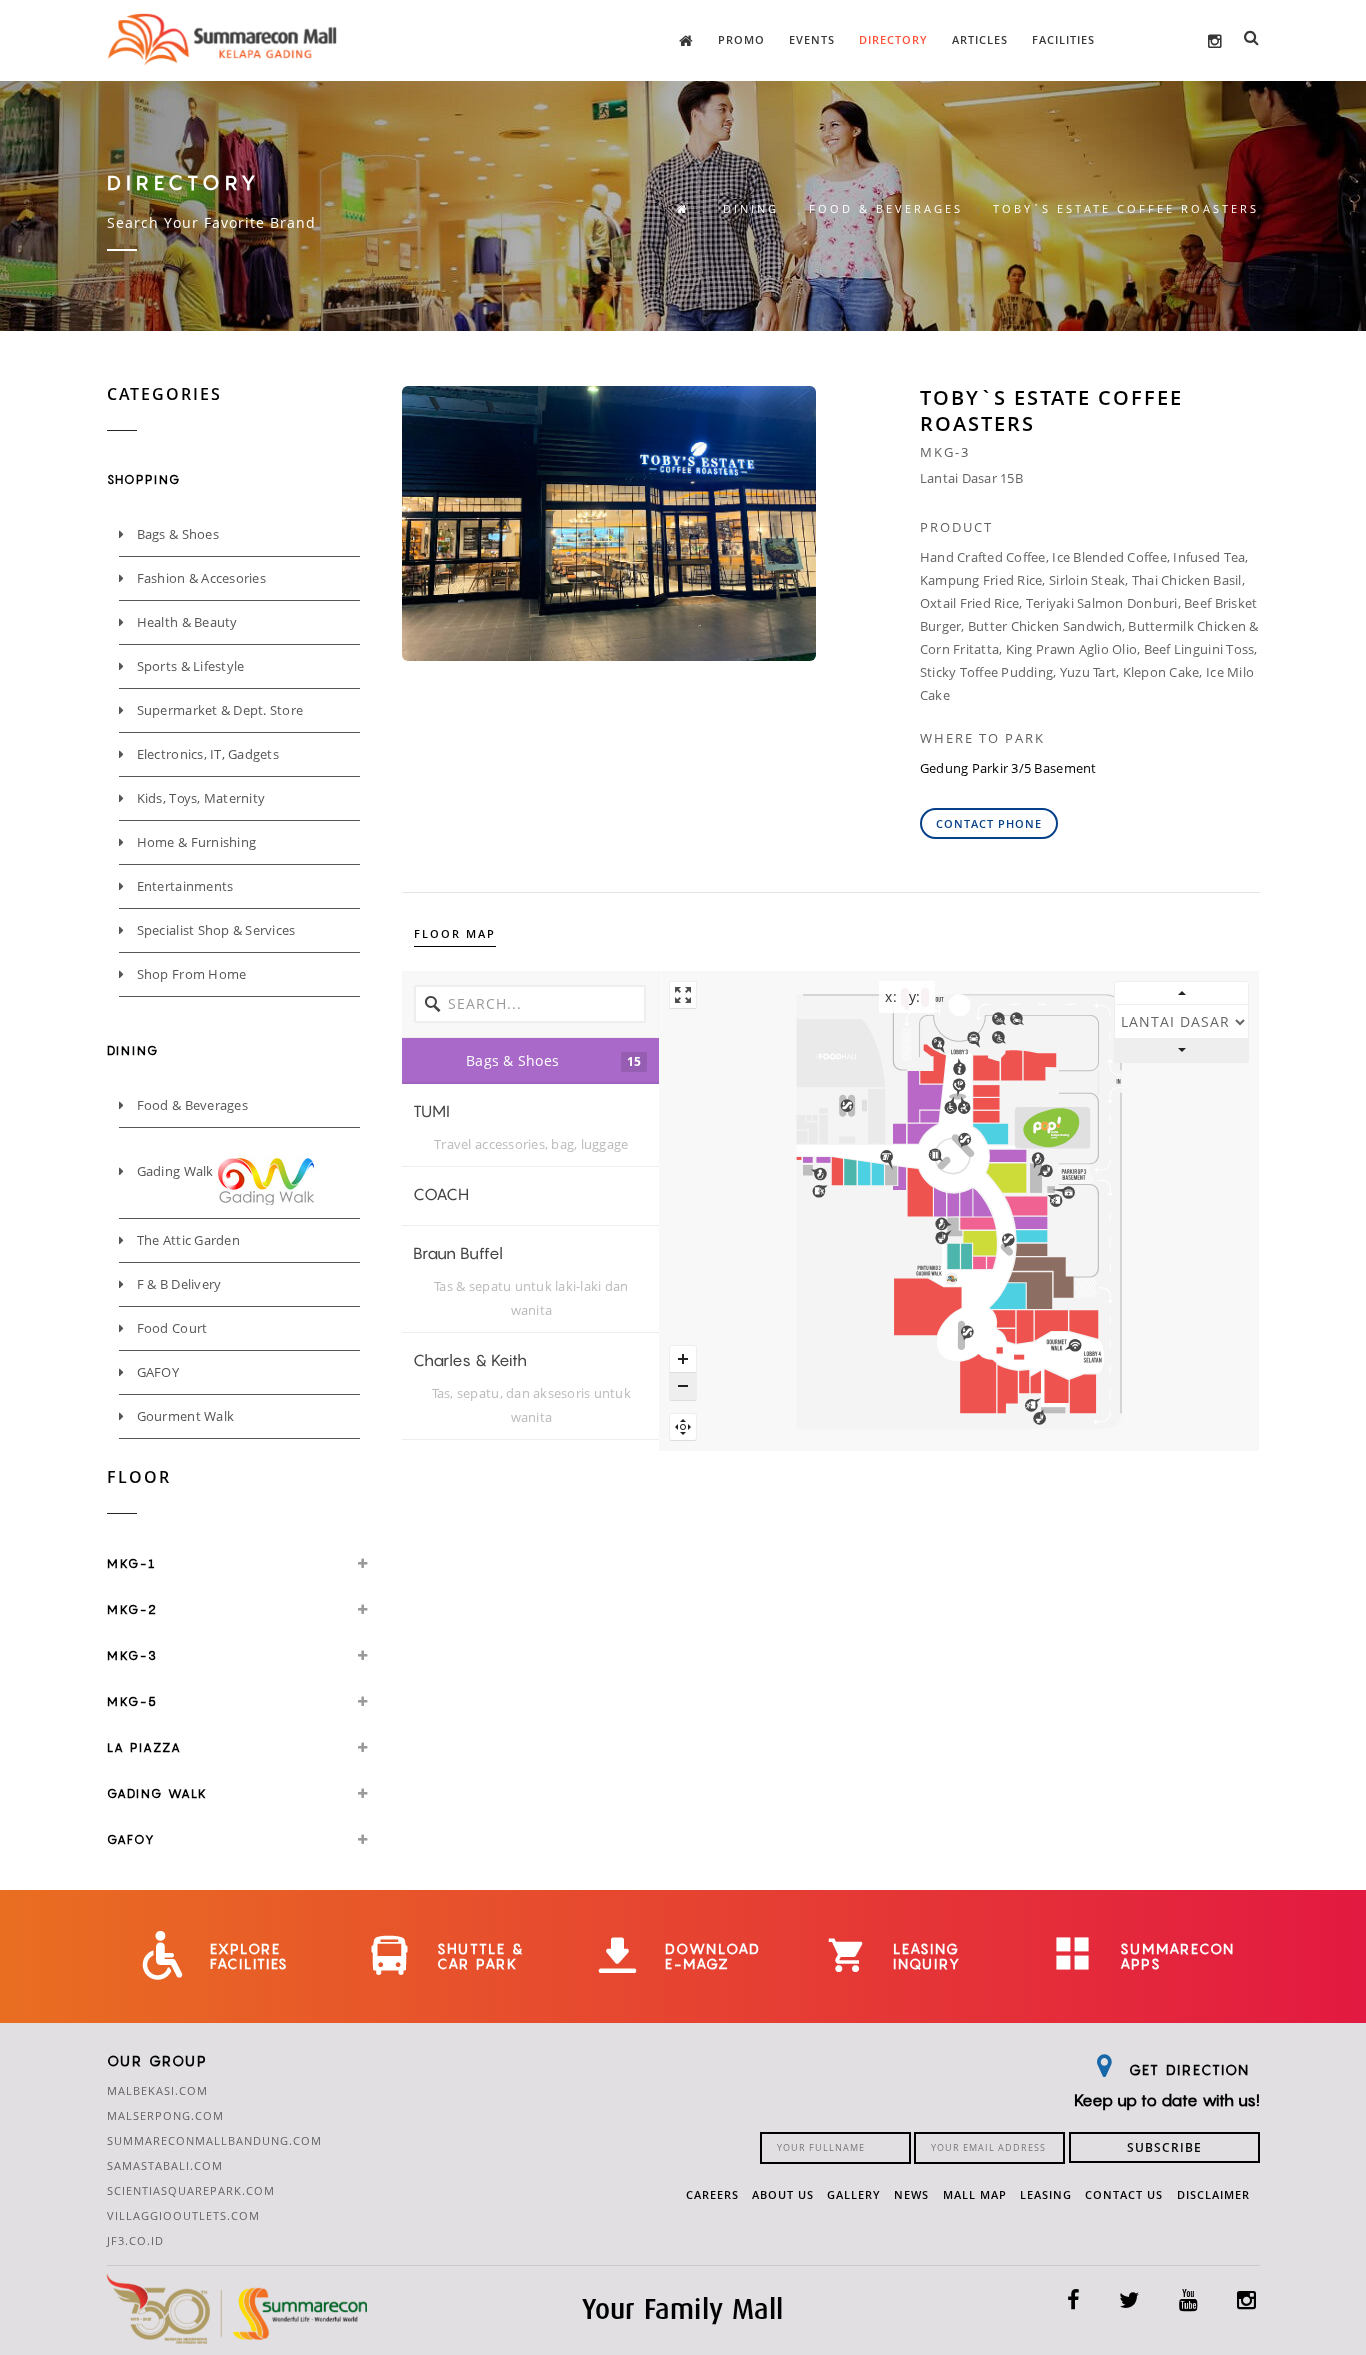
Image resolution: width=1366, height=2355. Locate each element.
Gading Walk (174, 1171)
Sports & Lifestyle (188, 666)
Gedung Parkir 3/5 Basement (1008, 768)
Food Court (170, 1328)
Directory (893, 39)
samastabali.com (165, 2165)
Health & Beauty (185, 622)
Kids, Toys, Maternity (199, 798)
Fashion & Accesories (199, 578)
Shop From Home (189, 974)
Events (812, 39)
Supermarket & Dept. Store (218, 710)
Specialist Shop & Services (214, 930)
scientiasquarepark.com (191, 2190)
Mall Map (975, 2194)
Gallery (854, 2194)
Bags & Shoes (175, 534)
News (911, 2194)
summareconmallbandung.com (214, 2140)
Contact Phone (989, 823)
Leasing (1046, 2194)
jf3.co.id (135, 2240)
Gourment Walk (183, 1416)
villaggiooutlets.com (183, 2215)
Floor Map (455, 933)
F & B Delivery (177, 1284)
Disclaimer (1213, 2194)
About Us (783, 2194)
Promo (741, 39)
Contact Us (1124, 2194)
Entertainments (183, 886)
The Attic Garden (186, 1240)
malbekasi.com (157, 2090)
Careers (712, 2194)
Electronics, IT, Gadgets (206, 754)
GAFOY (156, 1372)
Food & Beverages (190, 1105)
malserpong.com (165, 2115)
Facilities (1063, 39)
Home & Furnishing (194, 842)
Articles (980, 39)
